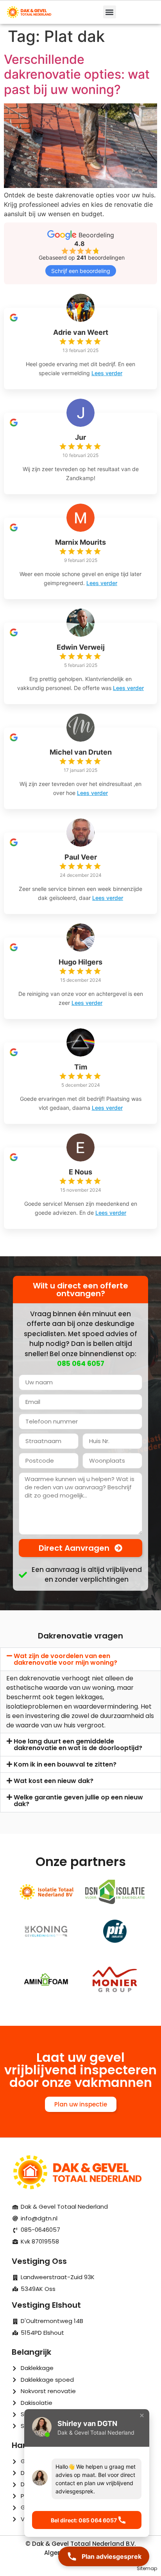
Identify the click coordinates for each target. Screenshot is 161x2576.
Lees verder (107, 373)
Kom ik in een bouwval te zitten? (65, 1764)
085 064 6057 (81, 1364)
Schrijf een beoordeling (81, 271)
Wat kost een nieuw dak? (54, 1781)
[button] (110, 12)
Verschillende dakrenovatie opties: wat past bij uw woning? (77, 74)
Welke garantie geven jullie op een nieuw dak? (78, 1801)
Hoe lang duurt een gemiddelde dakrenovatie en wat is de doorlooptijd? (78, 1745)
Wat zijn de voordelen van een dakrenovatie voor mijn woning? (65, 1659)
